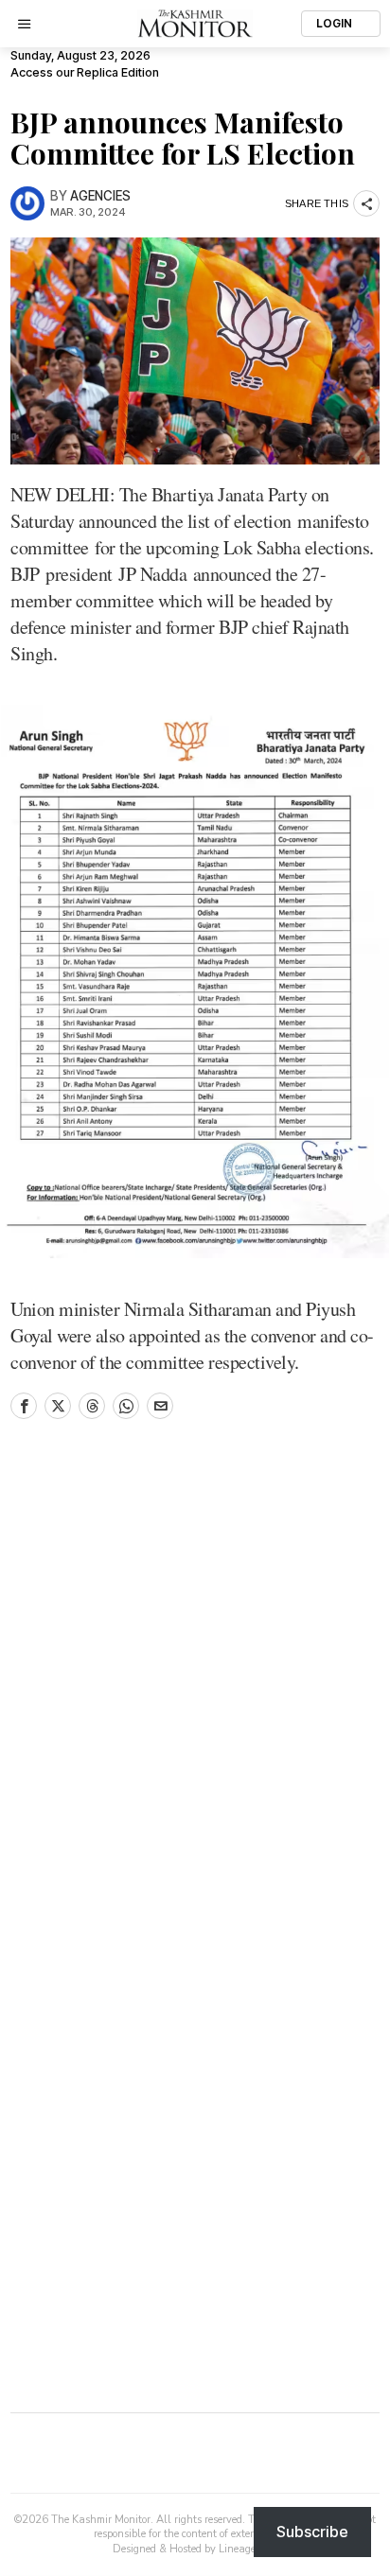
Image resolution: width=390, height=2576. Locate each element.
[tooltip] (24, 1406)
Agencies (100, 196)
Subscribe (312, 2532)
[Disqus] (195, 1691)
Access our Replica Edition (85, 72)
